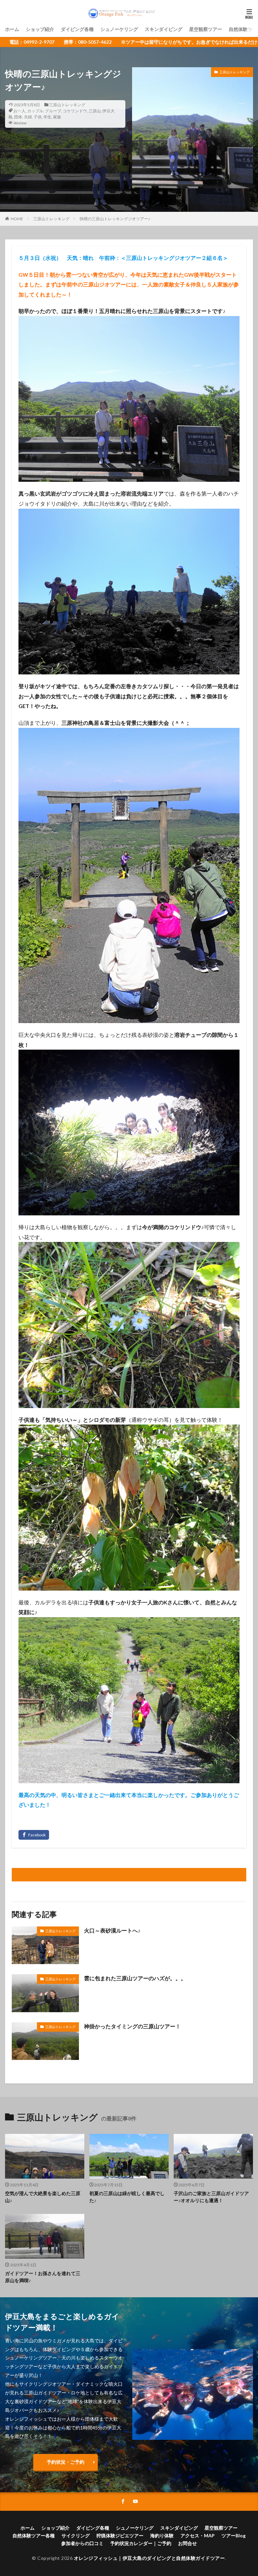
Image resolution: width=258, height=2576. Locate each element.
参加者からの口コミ (82, 2543)
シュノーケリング (119, 29)
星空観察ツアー (206, 29)
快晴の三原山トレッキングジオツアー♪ (115, 219)
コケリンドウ (75, 111)
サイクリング (76, 2535)
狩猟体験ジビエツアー (120, 2535)
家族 (57, 117)
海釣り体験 (162, 2535)
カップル (35, 111)
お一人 (19, 111)
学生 (47, 117)
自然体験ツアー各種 (34, 2535)
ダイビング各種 (77, 29)
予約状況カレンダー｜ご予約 (141, 2543)
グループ (53, 111)
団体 (18, 117)
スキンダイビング (164, 29)
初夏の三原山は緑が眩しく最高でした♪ (127, 2197)
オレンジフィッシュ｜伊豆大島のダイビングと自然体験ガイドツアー (149, 2558)
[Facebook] (34, 1835)
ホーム (12, 29)
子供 (38, 117)
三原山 (95, 111)
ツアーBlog (233, 2535)
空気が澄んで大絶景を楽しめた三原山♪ (43, 2197)
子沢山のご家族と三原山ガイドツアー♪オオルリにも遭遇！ (211, 2197)
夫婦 (28, 117)
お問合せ (187, 2543)
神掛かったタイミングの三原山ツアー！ (132, 2026)
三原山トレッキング (67, 105)
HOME (17, 219)
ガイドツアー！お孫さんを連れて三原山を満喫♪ (43, 2277)
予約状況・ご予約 (66, 2462)
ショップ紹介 (40, 29)
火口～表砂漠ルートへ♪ (112, 1930)
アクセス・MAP (198, 2535)
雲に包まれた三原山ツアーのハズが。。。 (135, 1978)
